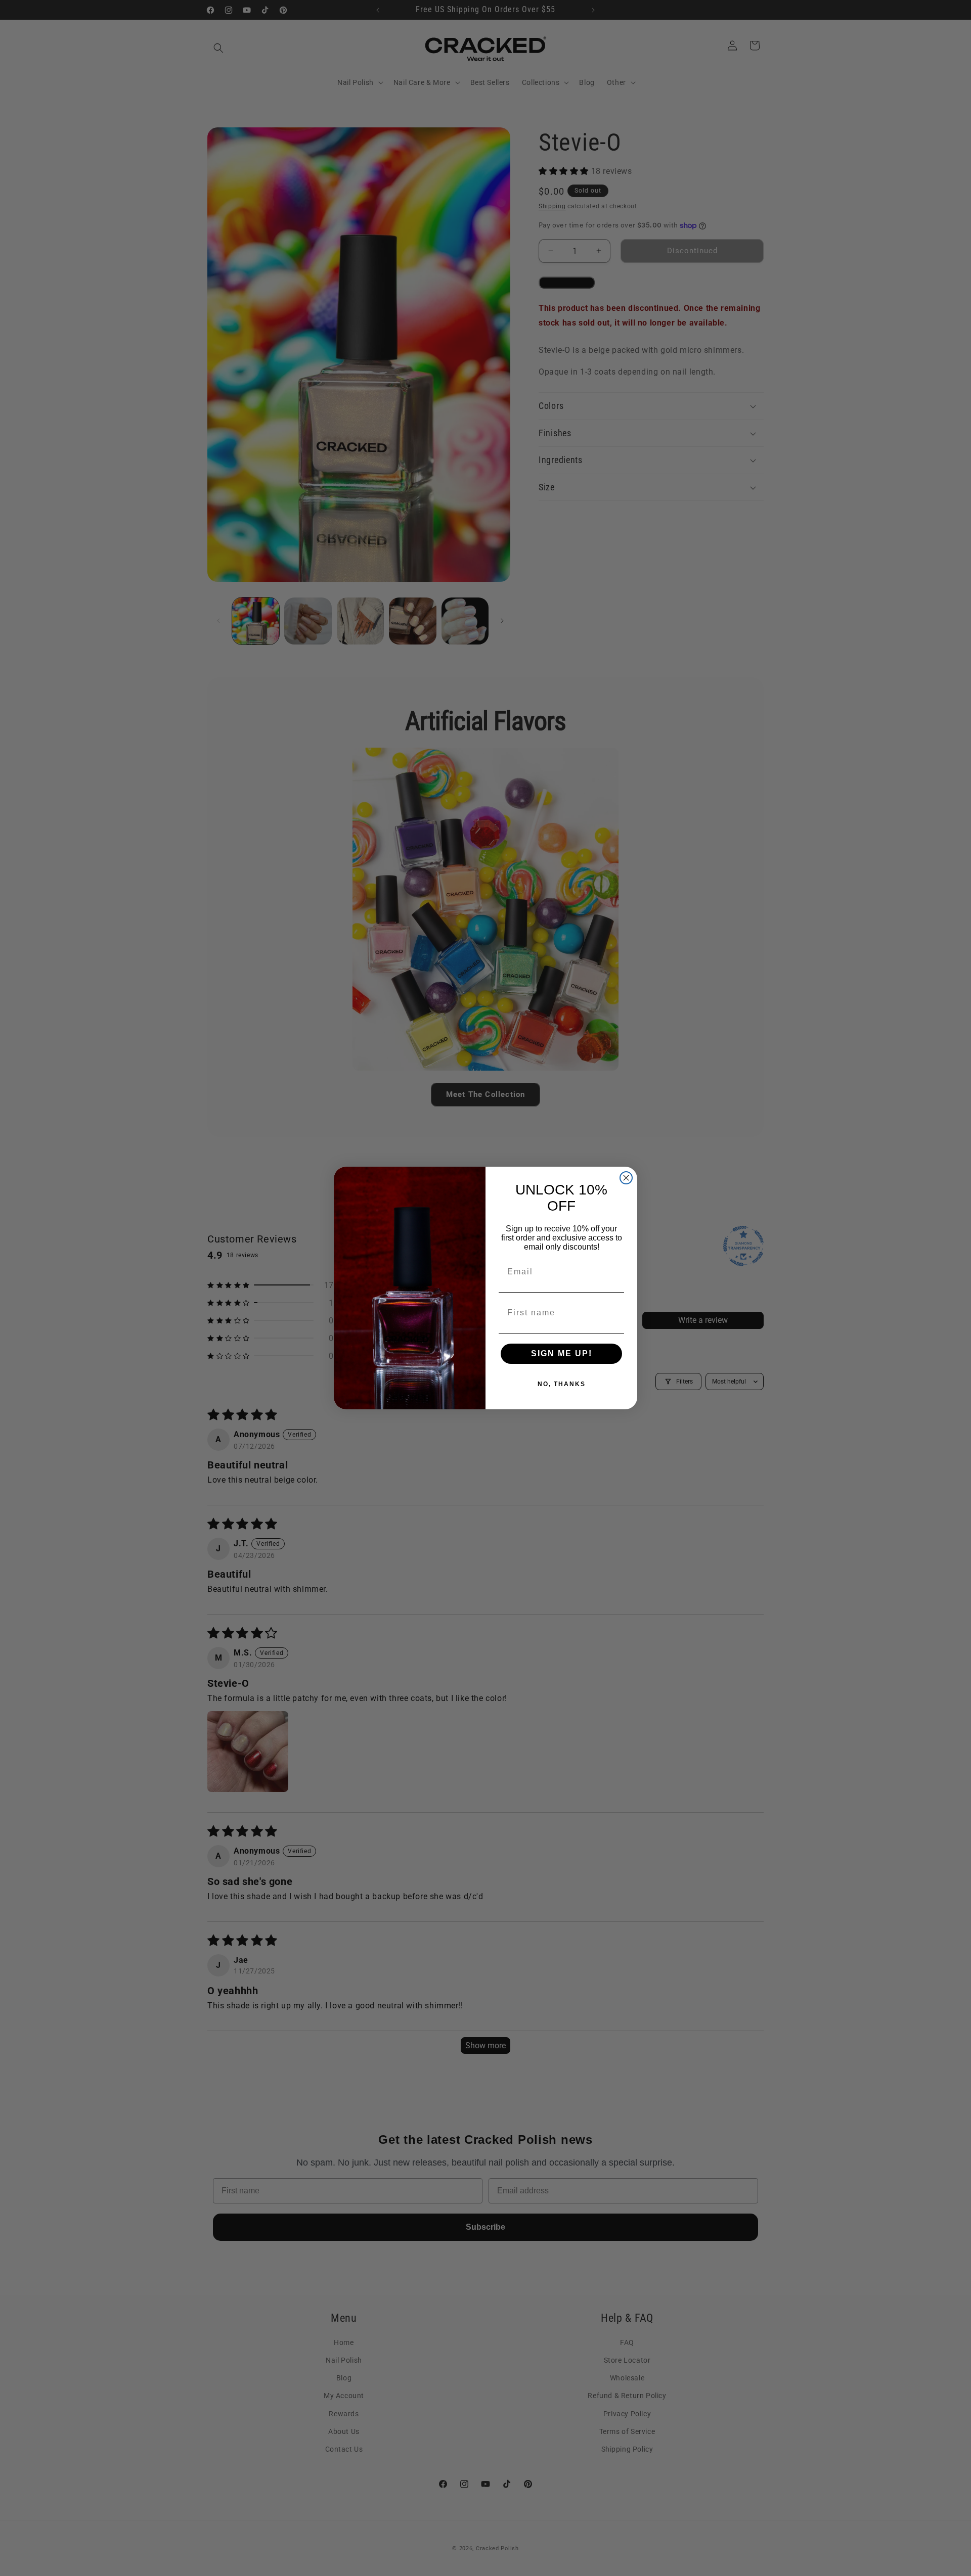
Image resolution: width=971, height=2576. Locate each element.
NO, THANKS (562, 1384)
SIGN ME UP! (562, 1353)
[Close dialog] (626, 1178)
